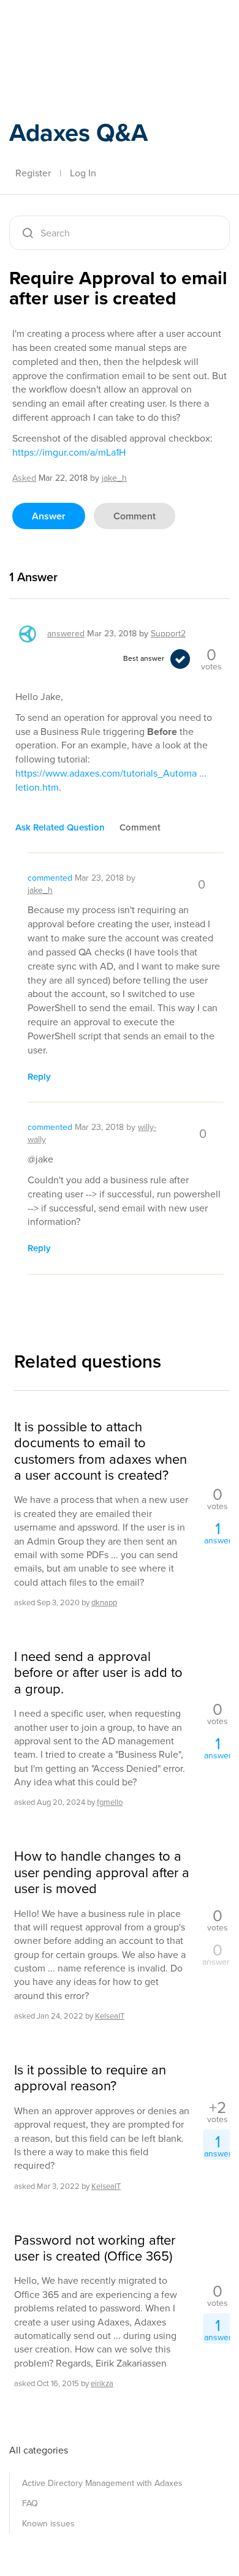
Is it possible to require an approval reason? (90, 2078)
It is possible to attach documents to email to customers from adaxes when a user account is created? (101, 1452)
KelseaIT (110, 2016)
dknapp (104, 1602)
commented (50, 878)
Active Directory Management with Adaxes (102, 2483)
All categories (39, 2450)
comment (135, 516)
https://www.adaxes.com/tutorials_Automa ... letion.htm (111, 780)
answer (49, 516)
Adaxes (67, 26)
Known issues (48, 2524)
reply (39, 1077)
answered (66, 634)
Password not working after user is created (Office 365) (95, 2249)
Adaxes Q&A (78, 133)
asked (24, 478)
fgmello (110, 1802)
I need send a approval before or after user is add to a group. (98, 1673)
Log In (83, 173)
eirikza (102, 2383)
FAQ (30, 2503)
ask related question (60, 827)
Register (33, 173)
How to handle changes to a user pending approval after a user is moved (102, 1873)
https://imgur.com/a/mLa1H (69, 452)
